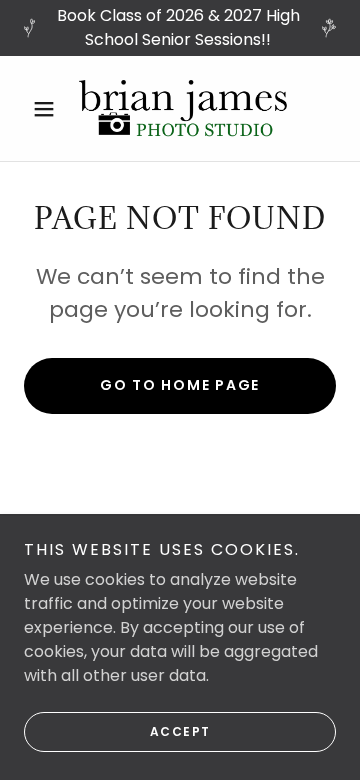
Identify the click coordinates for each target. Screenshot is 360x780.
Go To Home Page (180, 385)
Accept (180, 731)
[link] (180, 108)
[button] (47, 109)
